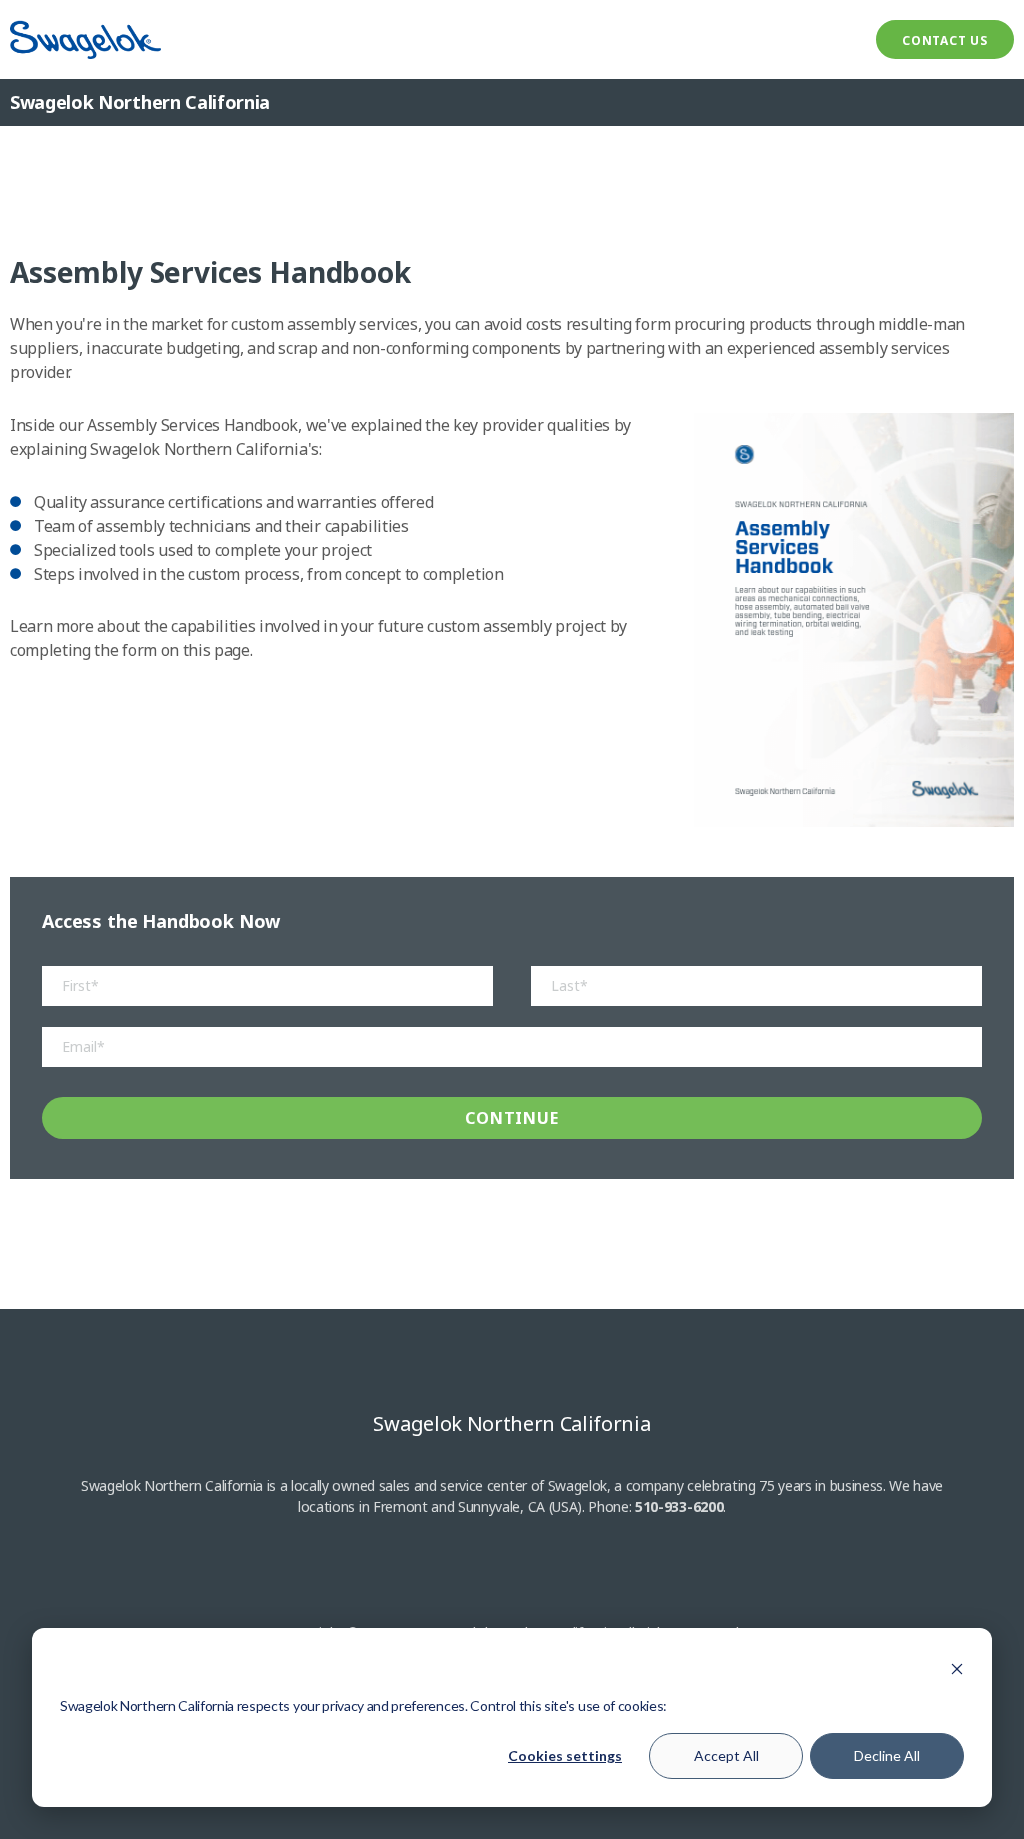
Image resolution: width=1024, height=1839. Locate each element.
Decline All (887, 1755)
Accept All (726, 1755)
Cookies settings (565, 1755)
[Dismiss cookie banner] (957, 1668)
